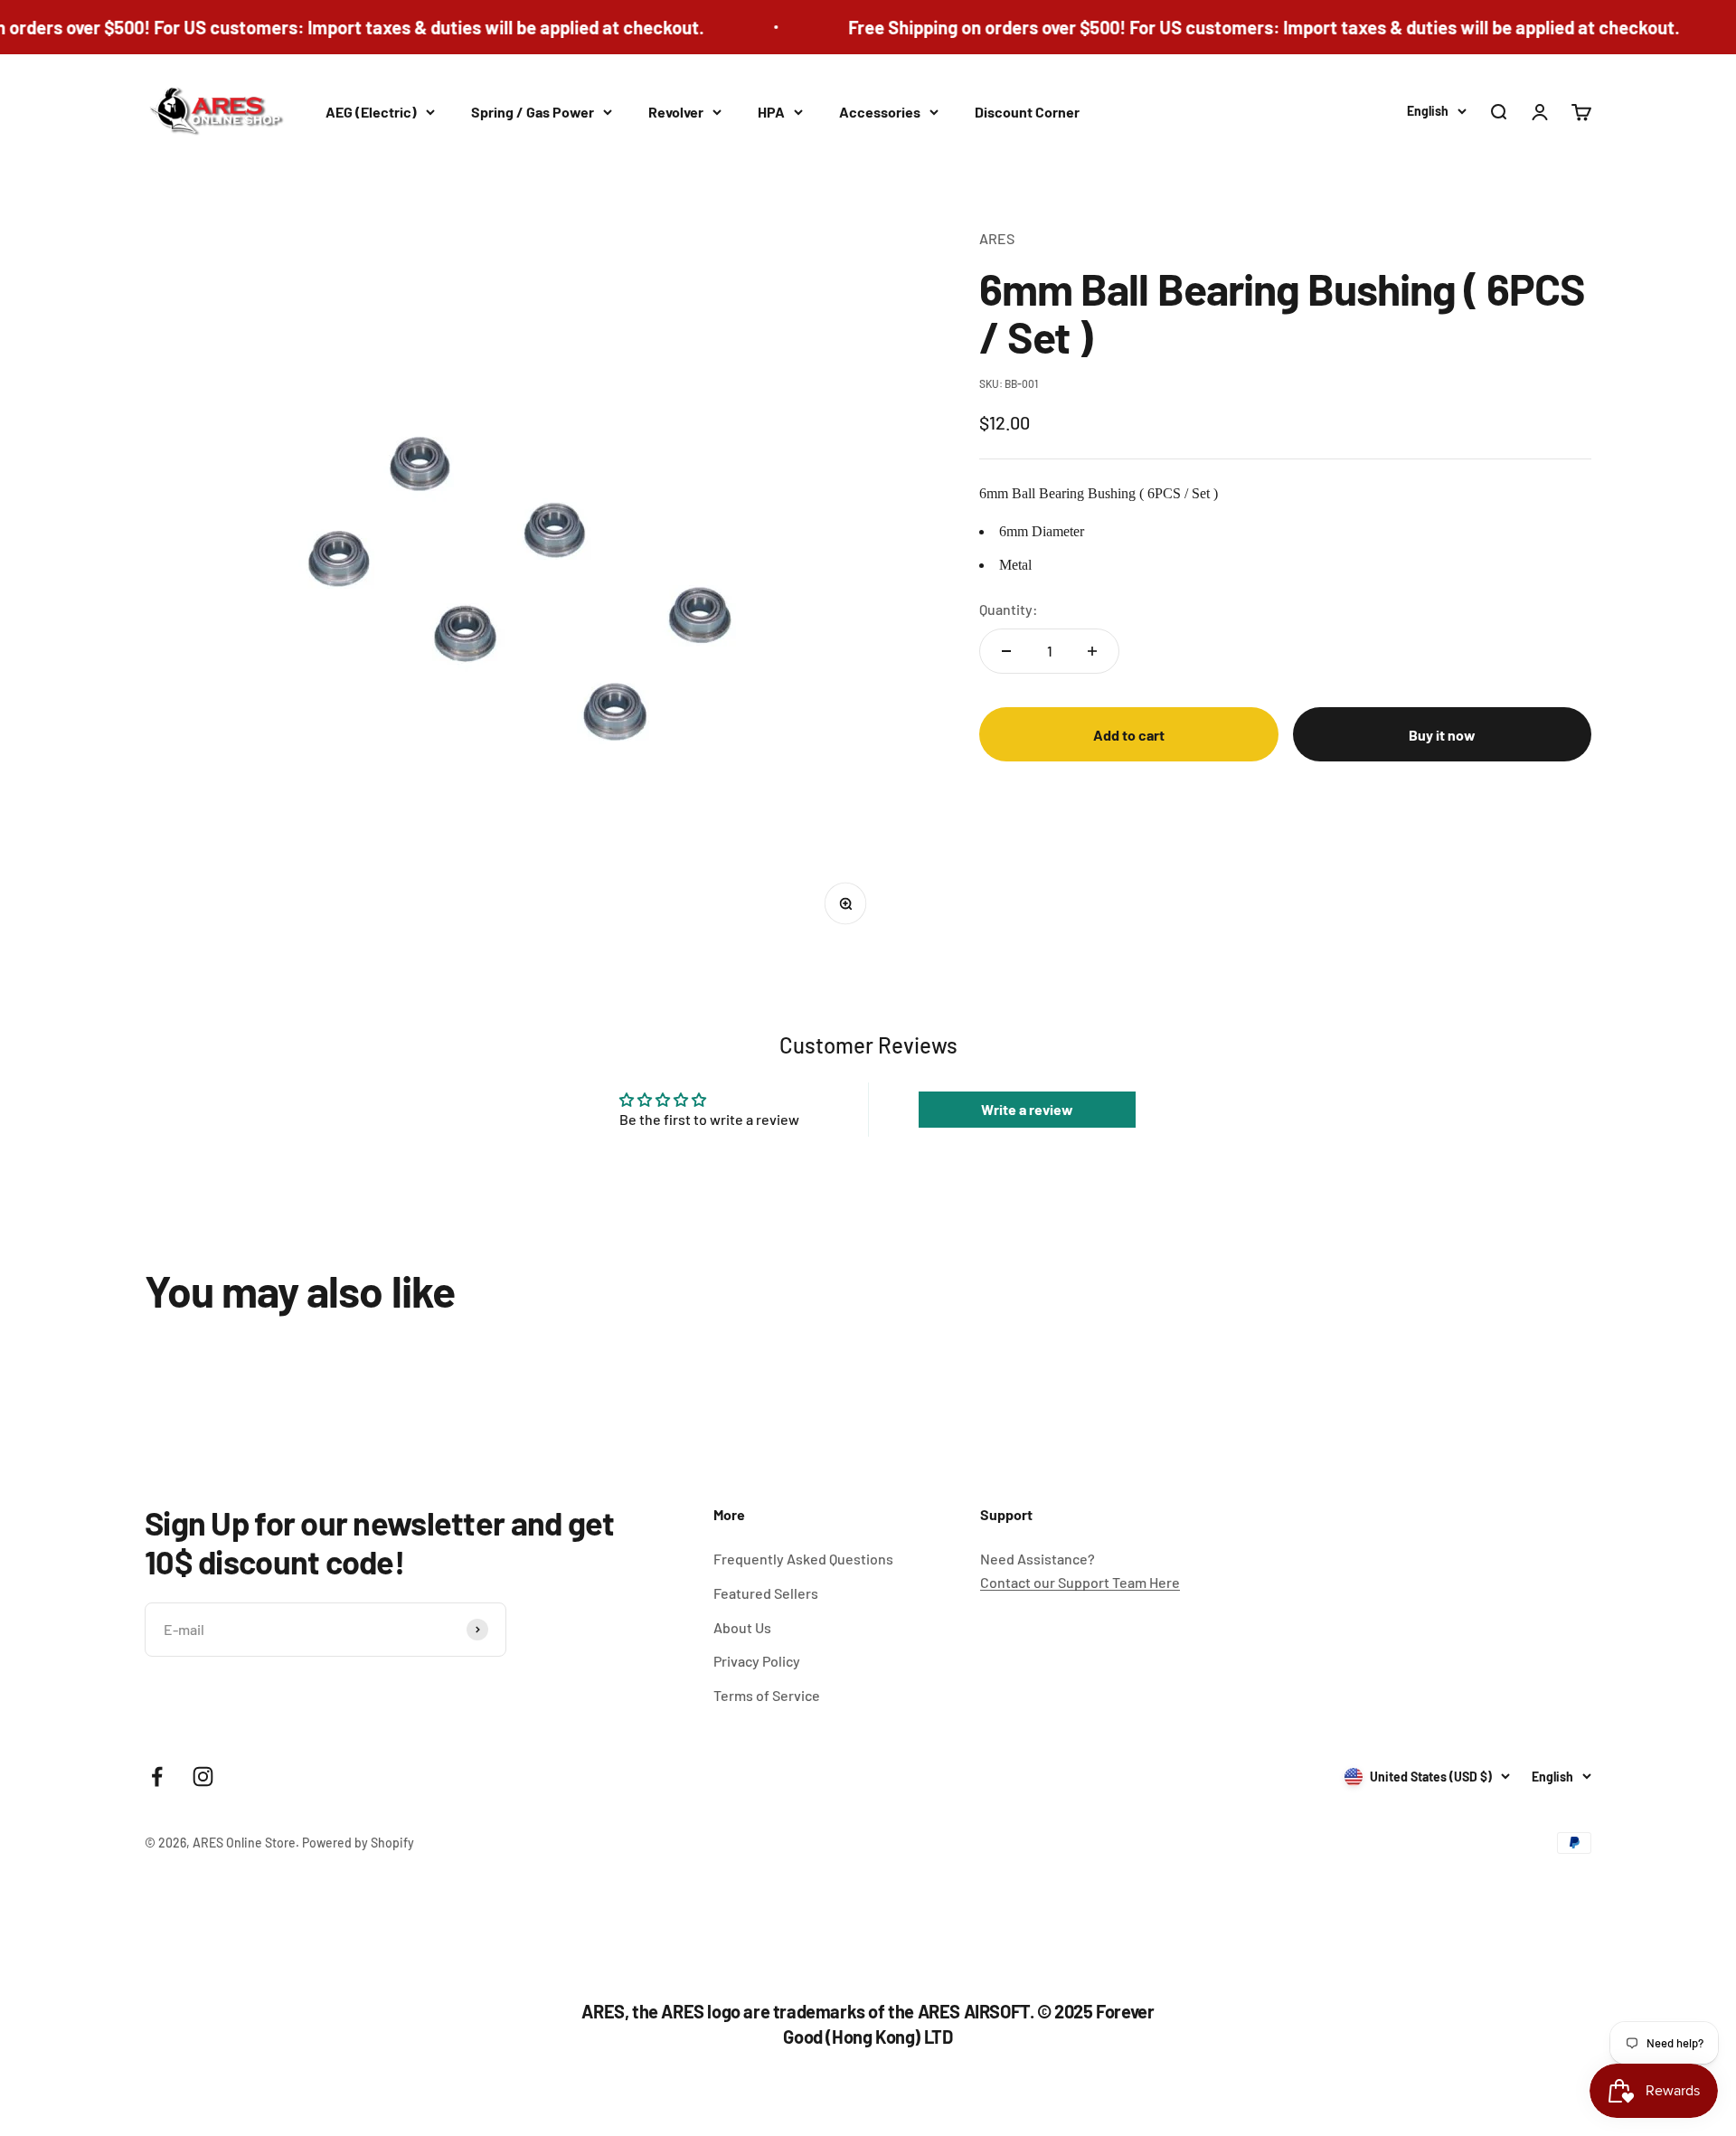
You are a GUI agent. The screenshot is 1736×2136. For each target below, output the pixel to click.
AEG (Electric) (371, 112)
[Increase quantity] (1092, 651)
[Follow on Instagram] (203, 1777)
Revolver (676, 112)
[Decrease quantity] (1006, 651)
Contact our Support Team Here (1080, 1582)
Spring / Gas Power (533, 112)
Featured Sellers (766, 1593)
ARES (997, 238)
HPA (771, 112)
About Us (742, 1627)
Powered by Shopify (358, 1843)
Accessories (880, 112)
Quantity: (1009, 609)
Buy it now (1442, 735)
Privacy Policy (757, 1661)
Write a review (1027, 1109)
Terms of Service (767, 1695)
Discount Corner (1027, 112)
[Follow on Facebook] (157, 1777)
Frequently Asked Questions (803, 1559)
